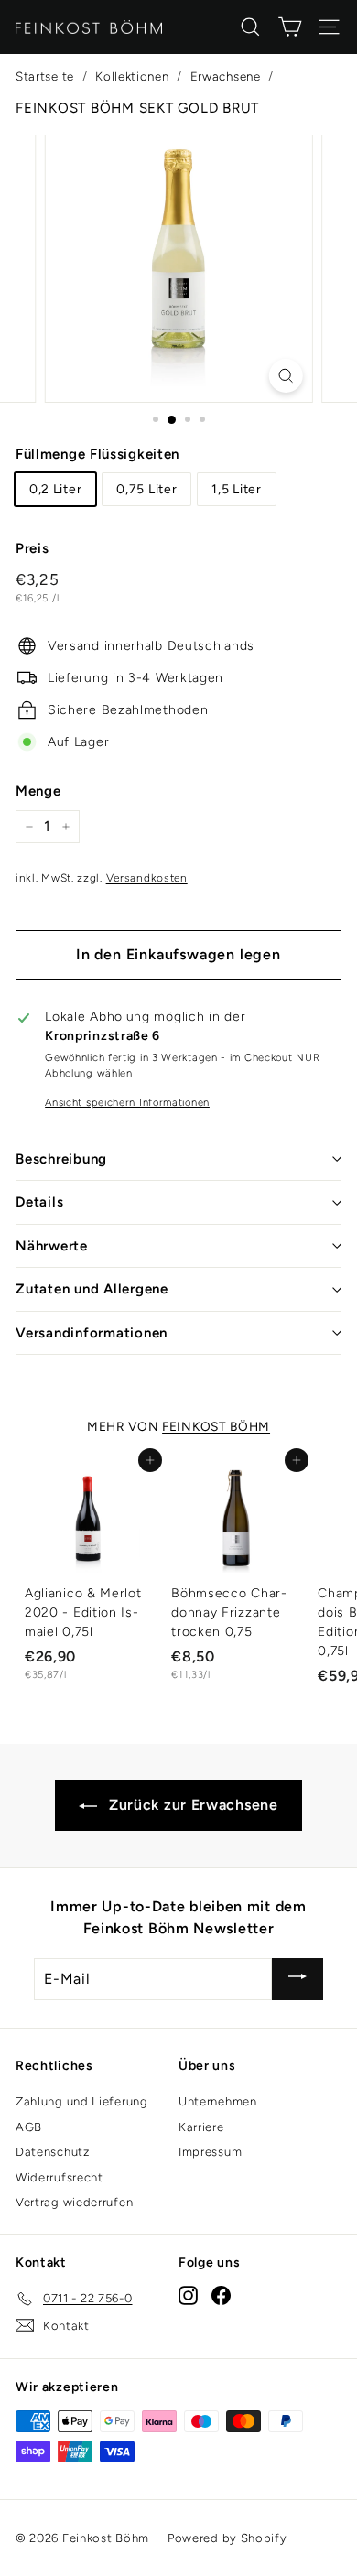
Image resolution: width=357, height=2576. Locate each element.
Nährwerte (52, 1246)
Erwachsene (226, 76)
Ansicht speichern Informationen (127, 1102)
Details (39, 1202)
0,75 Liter (146, 489)
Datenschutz (53, 2152)
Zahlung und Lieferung (82, 2101)
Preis (32, 548)
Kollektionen (132, 76)
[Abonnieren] (297, 1980)
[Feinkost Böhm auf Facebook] (221, 2295)
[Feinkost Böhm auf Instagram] (188, 2295)
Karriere (201, 2127)
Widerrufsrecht (59, 2177)
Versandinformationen (92, 1333)
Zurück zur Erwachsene (191, 1805)
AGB (29, 2127)
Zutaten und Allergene (92, 1289)
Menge (38, 791)
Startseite (45, 76)
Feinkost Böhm (216, 1426)
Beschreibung (61, 1159)
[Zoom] (285, 376)
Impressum (210, 2152)
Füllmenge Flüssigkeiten (97, 454)
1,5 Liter (236, 489)
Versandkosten (147, 878)
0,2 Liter (55, 489)
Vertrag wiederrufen (74, 2202)
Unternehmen (218, 2101)
